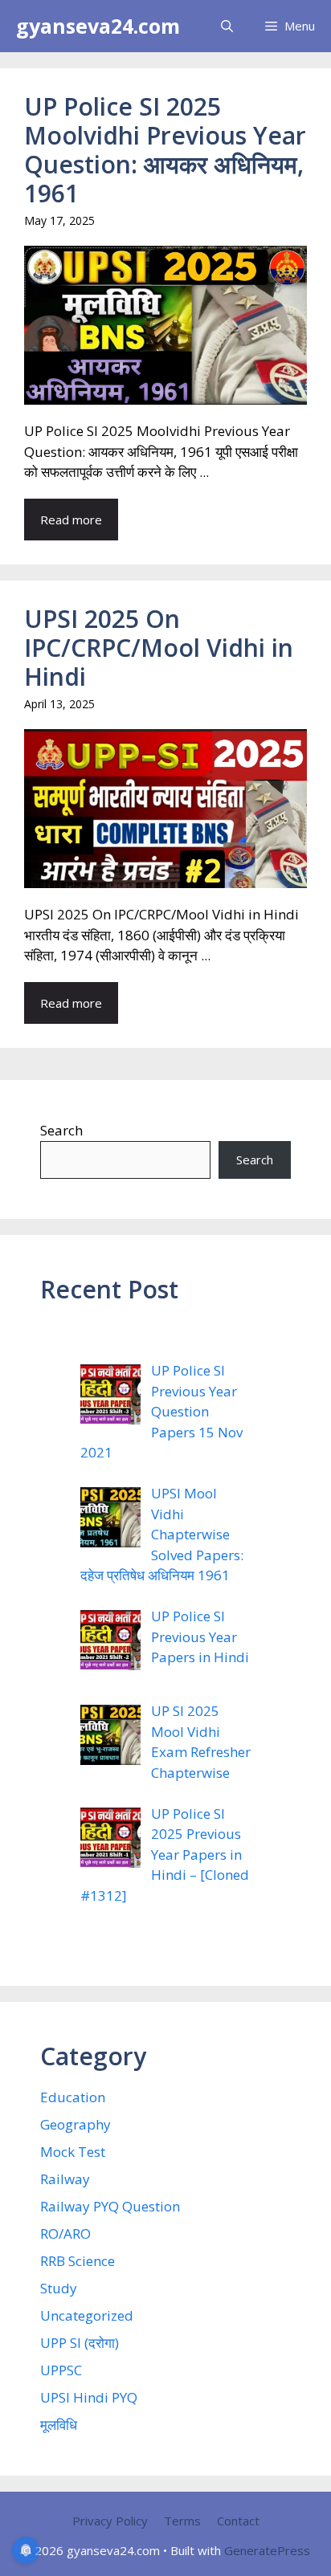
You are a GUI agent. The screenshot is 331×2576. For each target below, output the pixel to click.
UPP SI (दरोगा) (80, 2343)
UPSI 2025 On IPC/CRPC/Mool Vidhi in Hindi (159, 648)
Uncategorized (87, 2315)
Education (73, 2097)
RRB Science (78, 2261)
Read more (71, 520)
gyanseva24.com (98, 26)
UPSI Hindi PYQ (89, 2397)
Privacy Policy (110, 2521)
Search (61, 1130)
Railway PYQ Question (110, 2206)
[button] (227, 26)
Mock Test (73, 2152)
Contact (238, 2521)
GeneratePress (267, 2550)
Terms (182, 2521)
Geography (76, 2124)
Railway (65, 2179)
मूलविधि (59, 2425)
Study (59, 2288)
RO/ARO (65, 2234)
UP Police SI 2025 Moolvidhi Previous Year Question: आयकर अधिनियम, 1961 (165, 150)
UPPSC (61, 2370)
